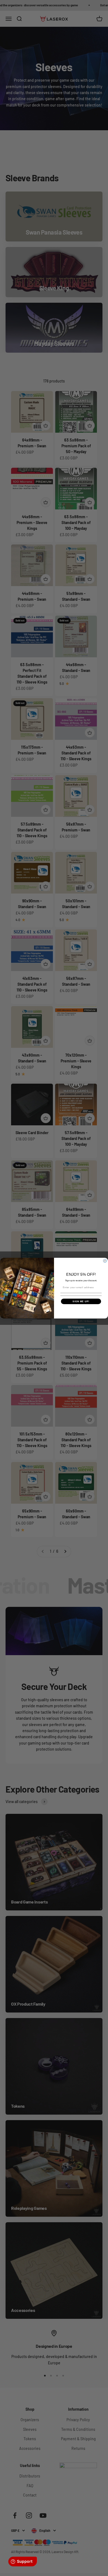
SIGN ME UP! (81, 1301)
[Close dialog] (105, 1261)
